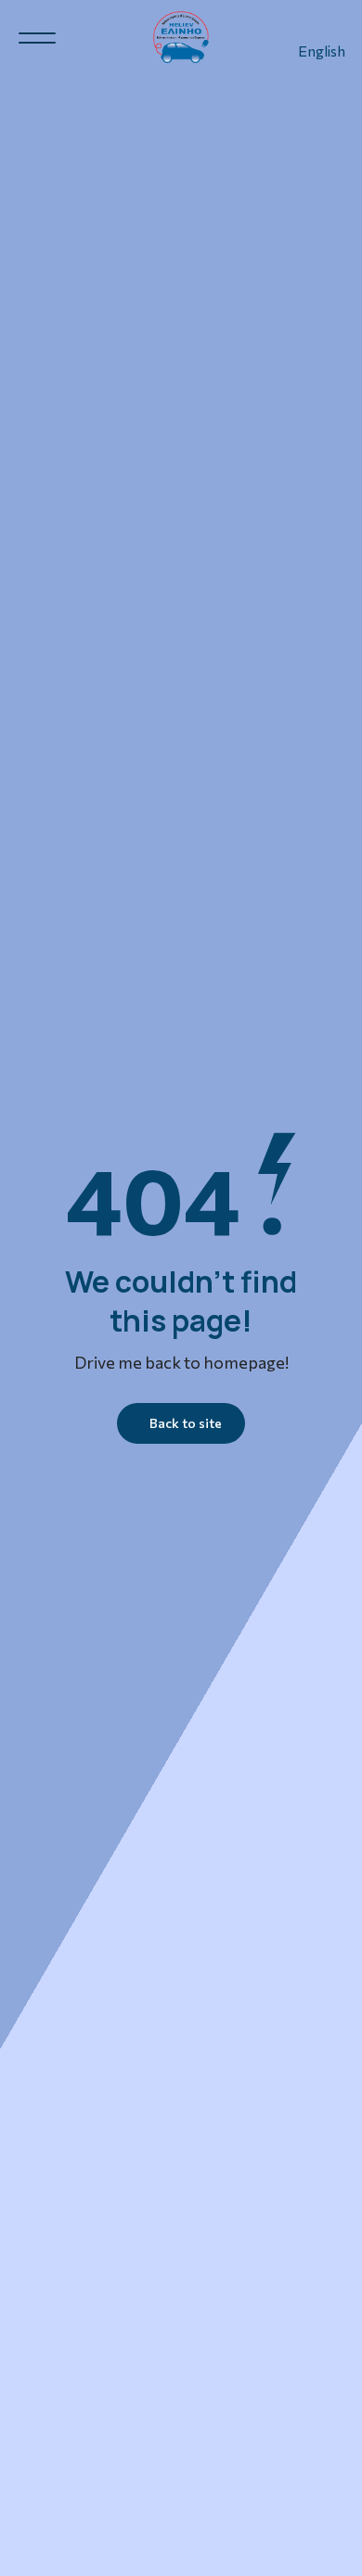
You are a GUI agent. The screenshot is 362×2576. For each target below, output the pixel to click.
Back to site (186, 1423)
